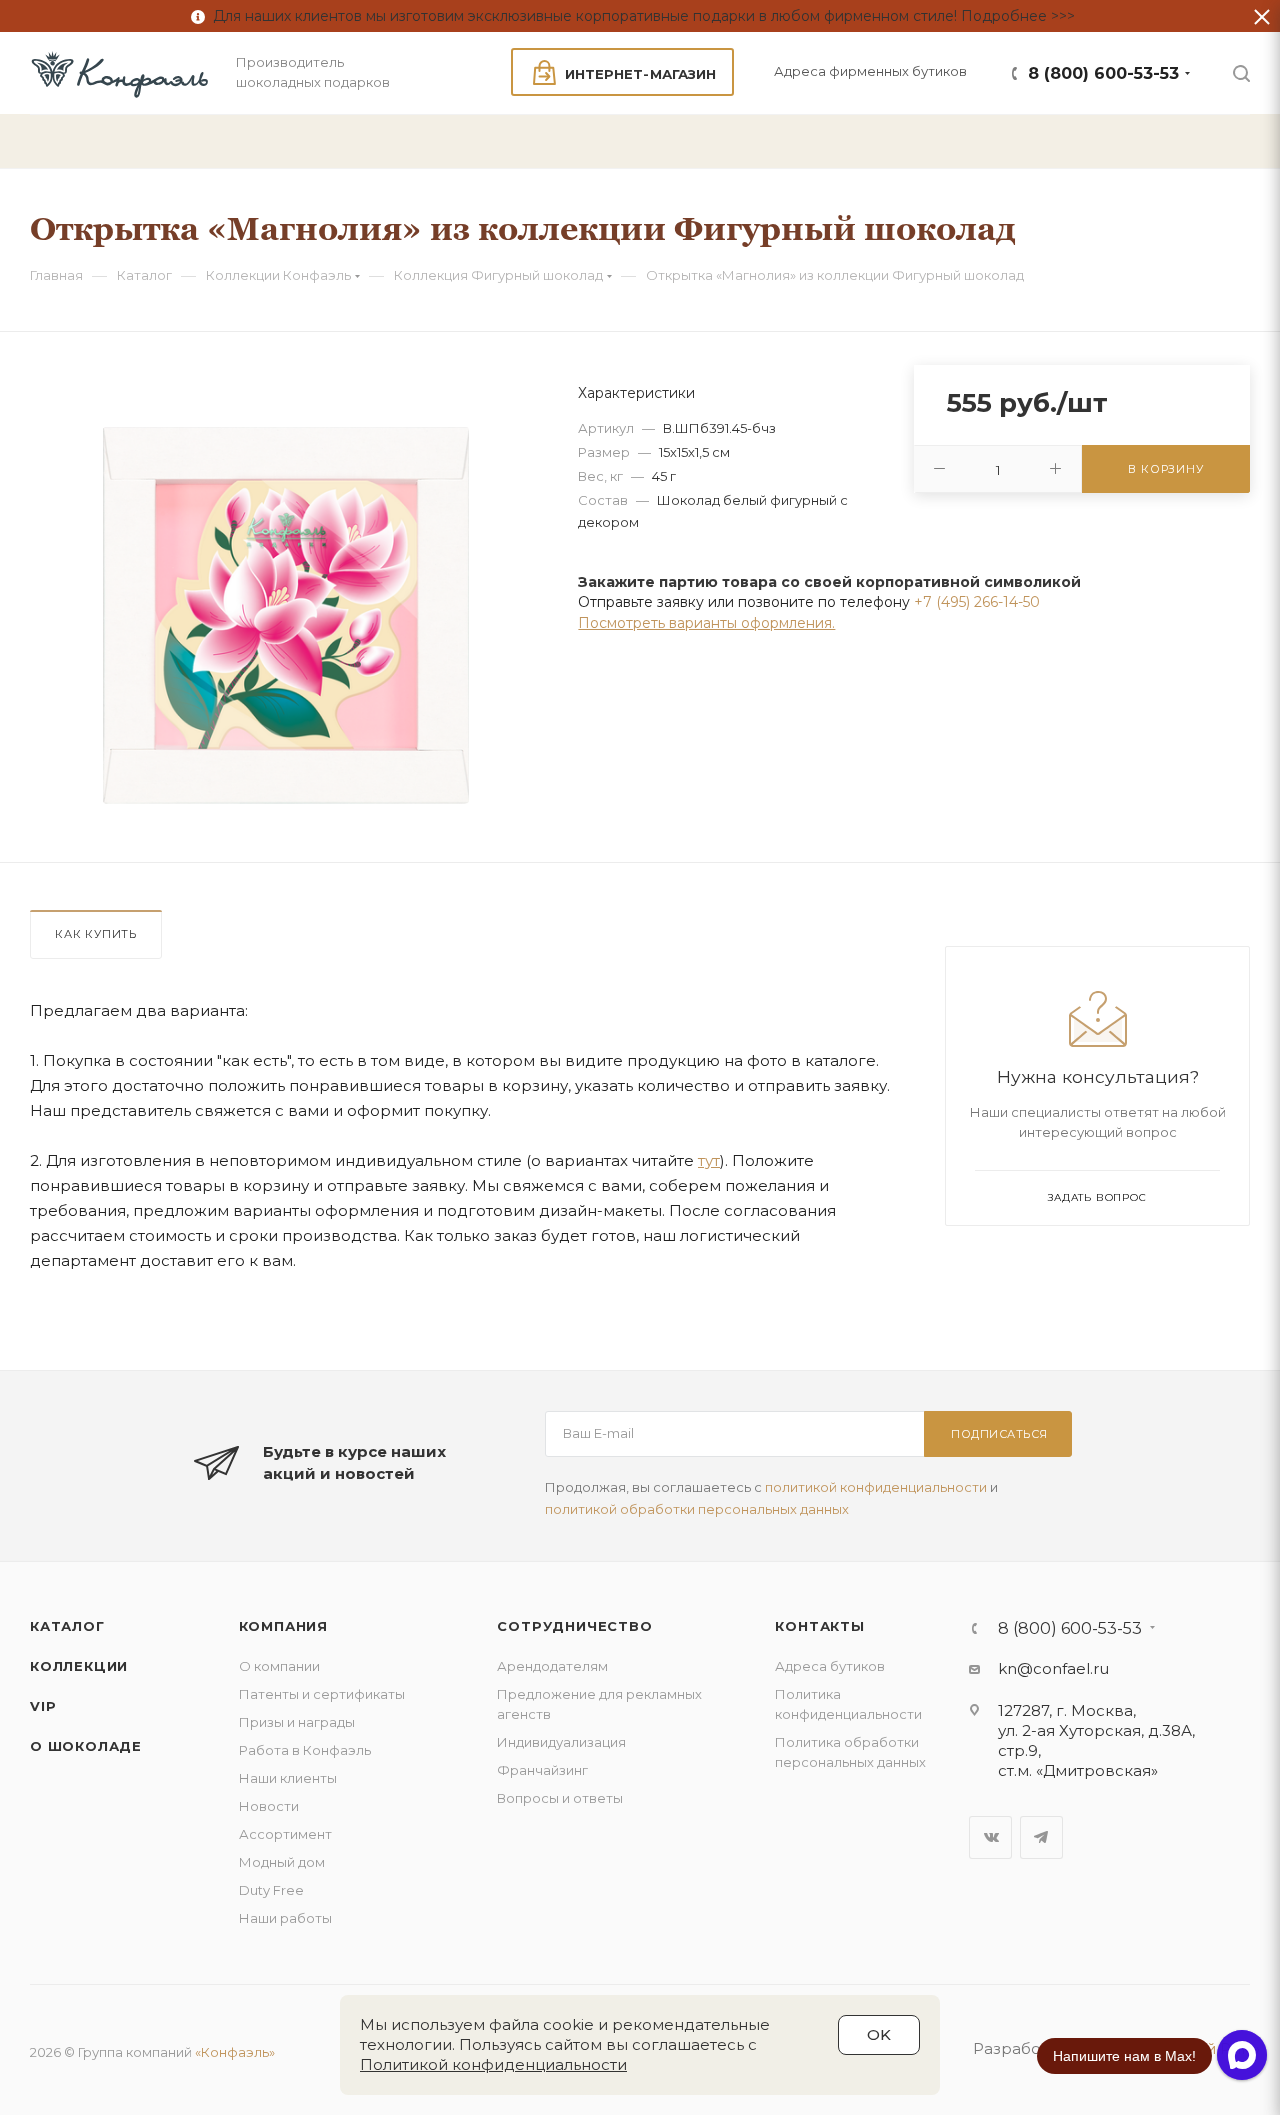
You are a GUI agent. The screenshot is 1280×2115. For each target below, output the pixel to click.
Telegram (1041, 1837)
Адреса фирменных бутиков (870, 71)
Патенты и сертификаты (322, 1694)
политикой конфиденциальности (876, 1487)
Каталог (67, 1626)
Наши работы (285, 1918)
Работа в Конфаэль (305, 1750)
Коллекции (79, 1666)
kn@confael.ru (1053, 1668)
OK (879, 2034)
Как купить (96, 934)
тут (709, 1160)
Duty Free (271, 1890)
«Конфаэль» (235, 2052)
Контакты (819, 1626)
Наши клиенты (288, 1778)
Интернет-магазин (640, 74)
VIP (43, 1706)
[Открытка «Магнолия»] (286, 615)
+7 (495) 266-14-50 (977, 602)
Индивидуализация (561, 1742)
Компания (283, 1626)
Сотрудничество (574, 1626)
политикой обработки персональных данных (697, 1509)
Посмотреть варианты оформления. (706, 623)
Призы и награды (297, 1722)
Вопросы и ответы (560, 1798)
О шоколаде (86, 1746)
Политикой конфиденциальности (493, 2064)
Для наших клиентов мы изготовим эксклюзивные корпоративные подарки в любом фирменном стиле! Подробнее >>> (640, 16)
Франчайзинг (542, 1770)
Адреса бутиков (830, 1666)
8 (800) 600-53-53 (1103, 73)
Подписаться (999, 1434)
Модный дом (282, 1862)
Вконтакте (990, 1837)
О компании (279, 1666)
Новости (269, 1806)
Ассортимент (285, 1834)
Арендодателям (552, 1666)
